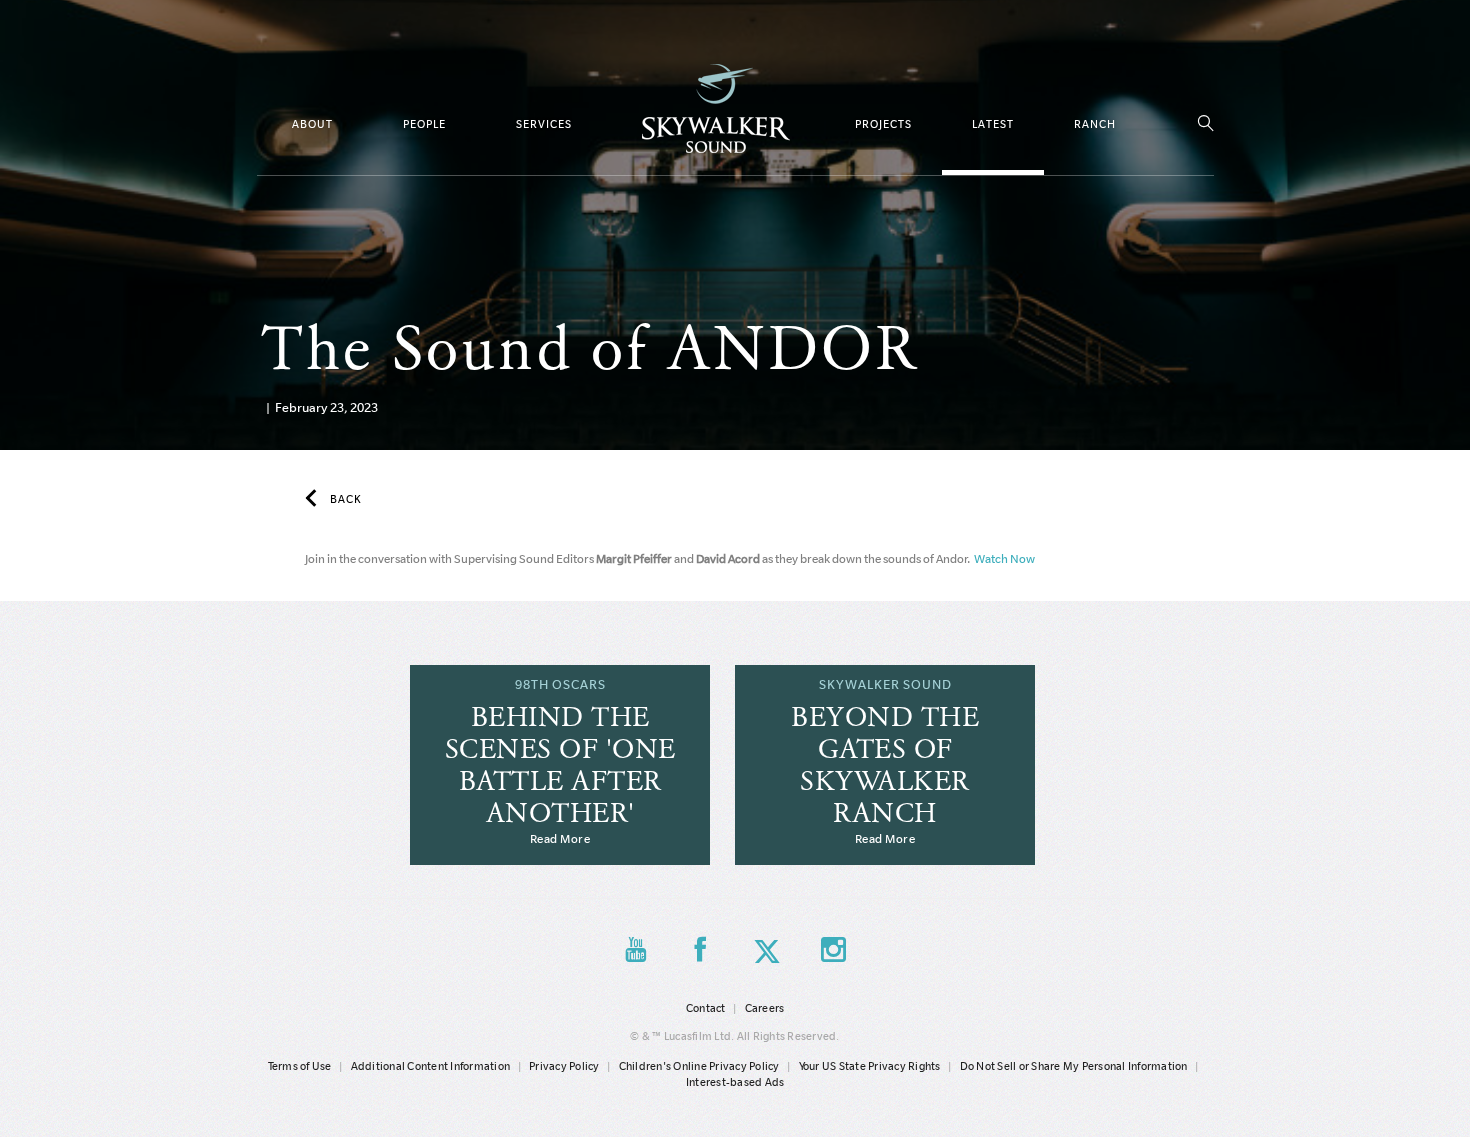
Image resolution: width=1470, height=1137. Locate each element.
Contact (706, 1008)
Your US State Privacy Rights (870, 1066)
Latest (993, 124)
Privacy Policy (564, 1066)
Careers (765, 1008)
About (312, 124)
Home (716, 108)
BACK (346, 499)
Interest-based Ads (735, 1082)
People (424, 124)
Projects (883, 124)
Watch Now (1003, 558)
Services (544, 124)
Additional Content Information (431, 1066)
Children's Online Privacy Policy (699, 1066)
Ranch (1095, 124)
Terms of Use (300, 1066)
